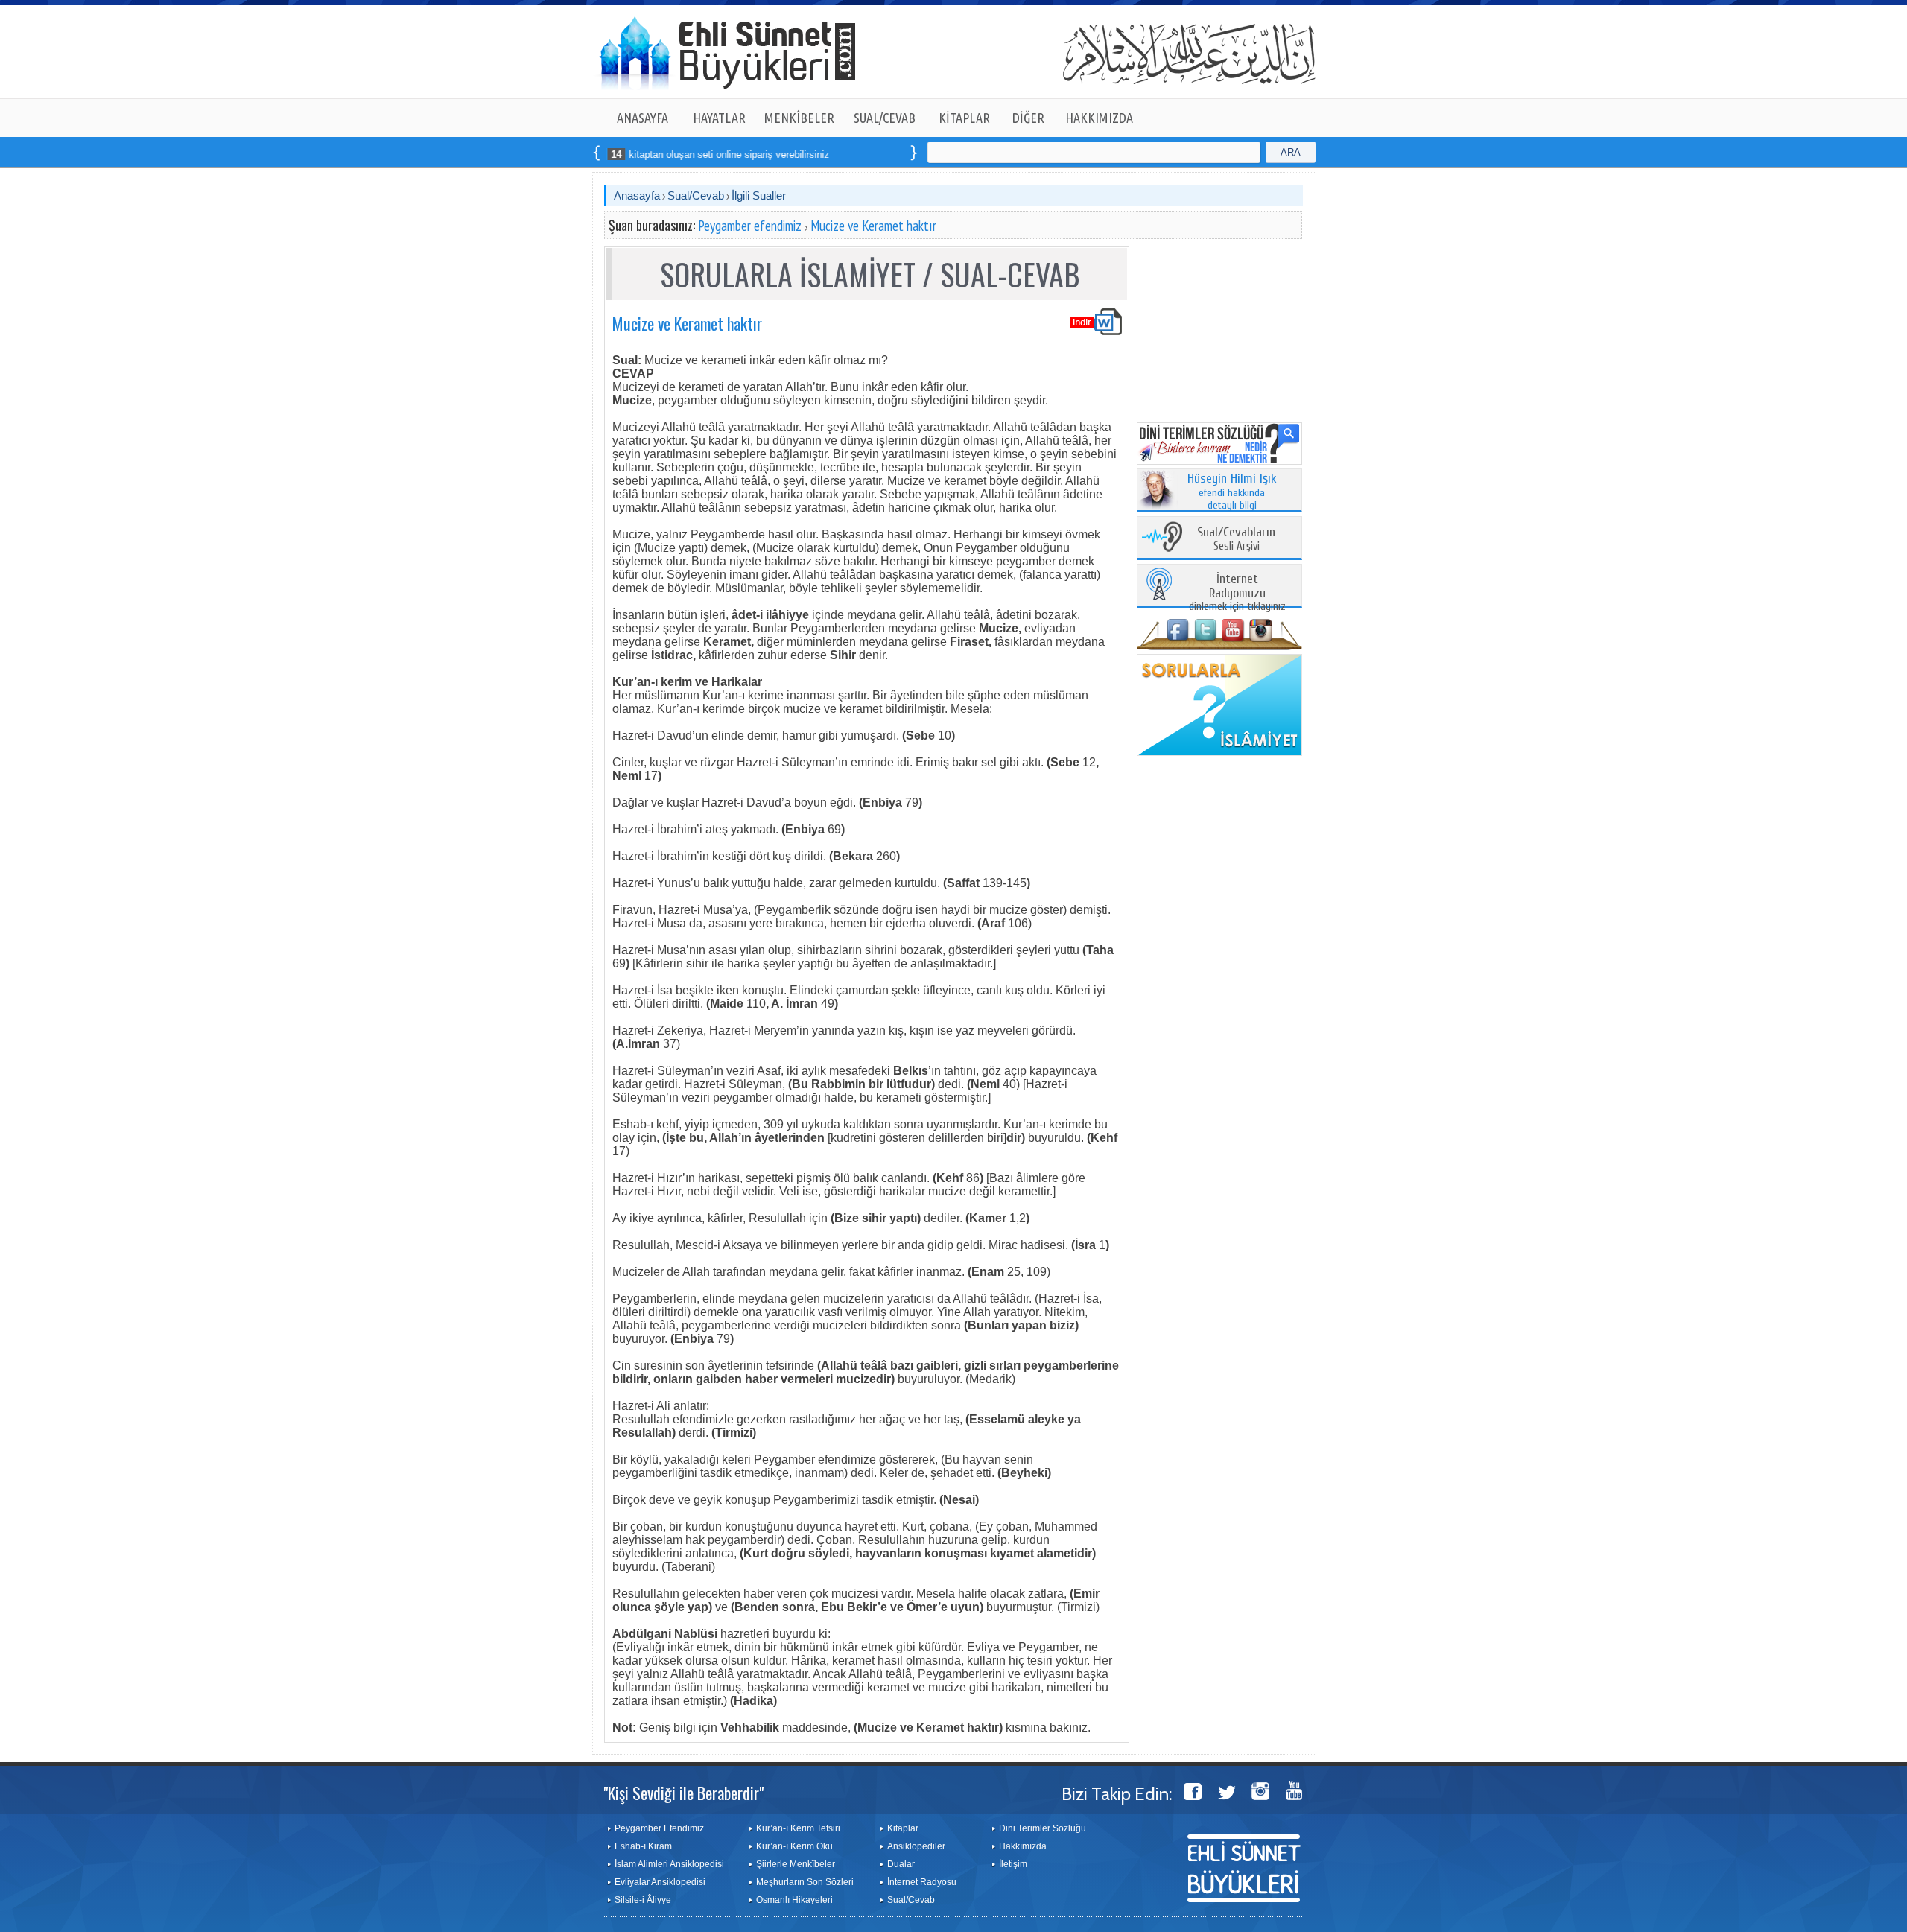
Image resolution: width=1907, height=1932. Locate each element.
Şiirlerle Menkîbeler (796, 1864)
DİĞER (1028, 118)
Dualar (901, 1864)
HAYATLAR (719, 118)
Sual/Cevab (696, 196)
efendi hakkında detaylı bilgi (1232, 492)
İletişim (1013, 1864)
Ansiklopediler (916, 1846)
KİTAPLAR (964, 118)
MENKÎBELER (799, 118)
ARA (1291, 152)
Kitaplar (903, 1828)
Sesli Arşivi (1236, 540)
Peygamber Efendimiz (659, 1828)
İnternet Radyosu (922, 1882)
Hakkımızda (1023, 1846)
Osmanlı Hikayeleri (794, 1900)
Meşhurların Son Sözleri (805, 1882)
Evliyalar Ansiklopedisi (660, 1882)
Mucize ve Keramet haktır (873, 226)
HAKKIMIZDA (1099, 118)
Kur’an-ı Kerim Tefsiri (798, 1828)
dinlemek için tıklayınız (1237, 593)
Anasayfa (637, 196)
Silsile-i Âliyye (643, 1900)
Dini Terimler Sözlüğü (1043, 1828)
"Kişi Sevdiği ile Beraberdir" (683, 1793)
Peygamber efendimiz (750, 226)
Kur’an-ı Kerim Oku (794, 1846)
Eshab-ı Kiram (643, 1846)
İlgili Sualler (759, 196)
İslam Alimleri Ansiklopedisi (669, 1864)
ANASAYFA (642, 118)
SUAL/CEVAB (885, 118)
